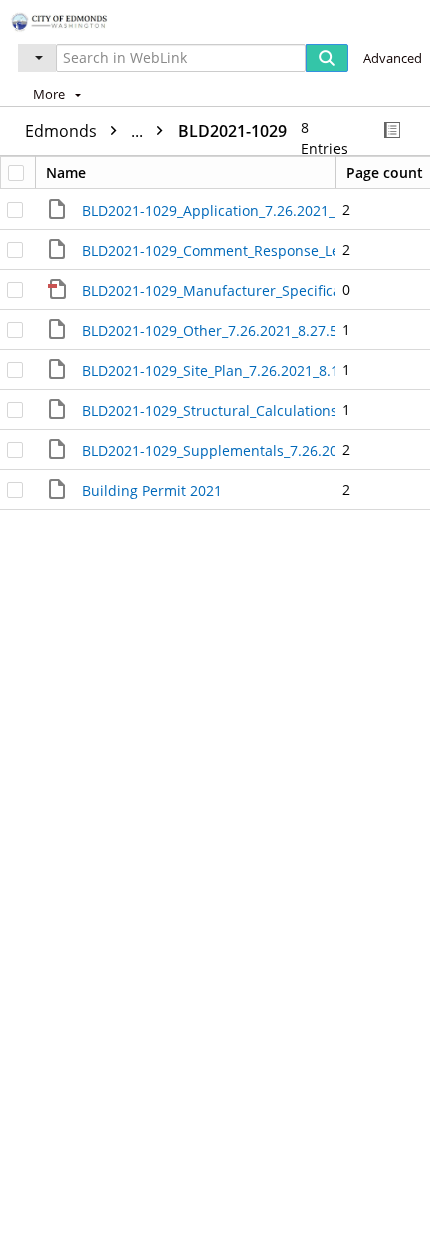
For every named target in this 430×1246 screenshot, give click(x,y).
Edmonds (86, 131)
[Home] (85, 19)
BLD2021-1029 (232, 131)
